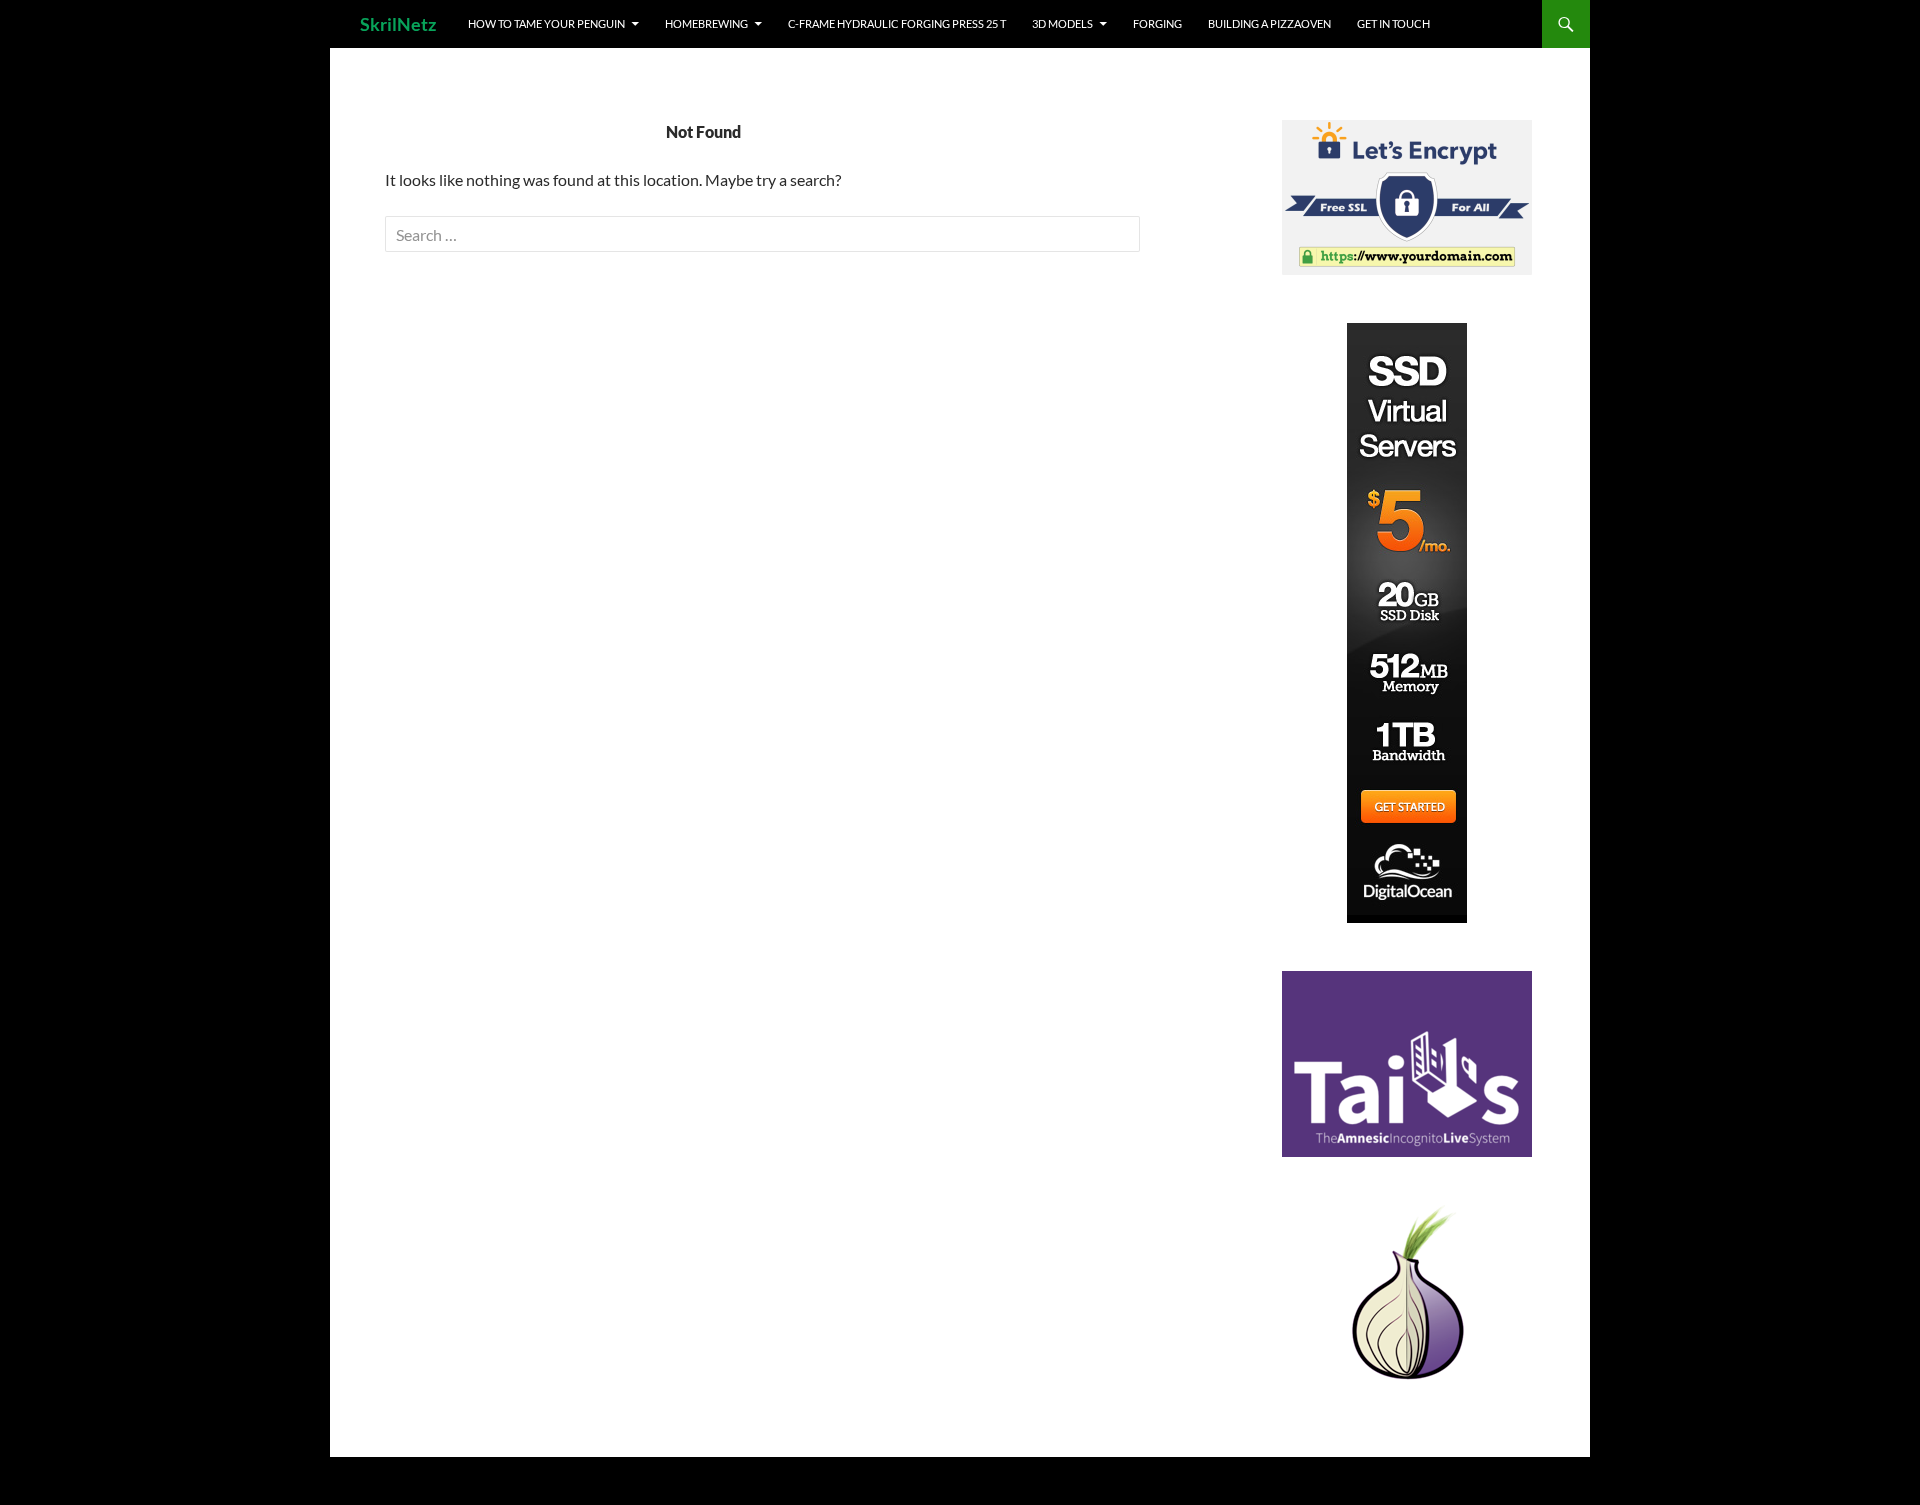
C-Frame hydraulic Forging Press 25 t (897, 23)
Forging (1157, 23)
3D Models (1062, 23)
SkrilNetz (398, 24)
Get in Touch (1393, 23)
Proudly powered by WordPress (443, 1480)
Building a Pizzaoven (1269, 23)
